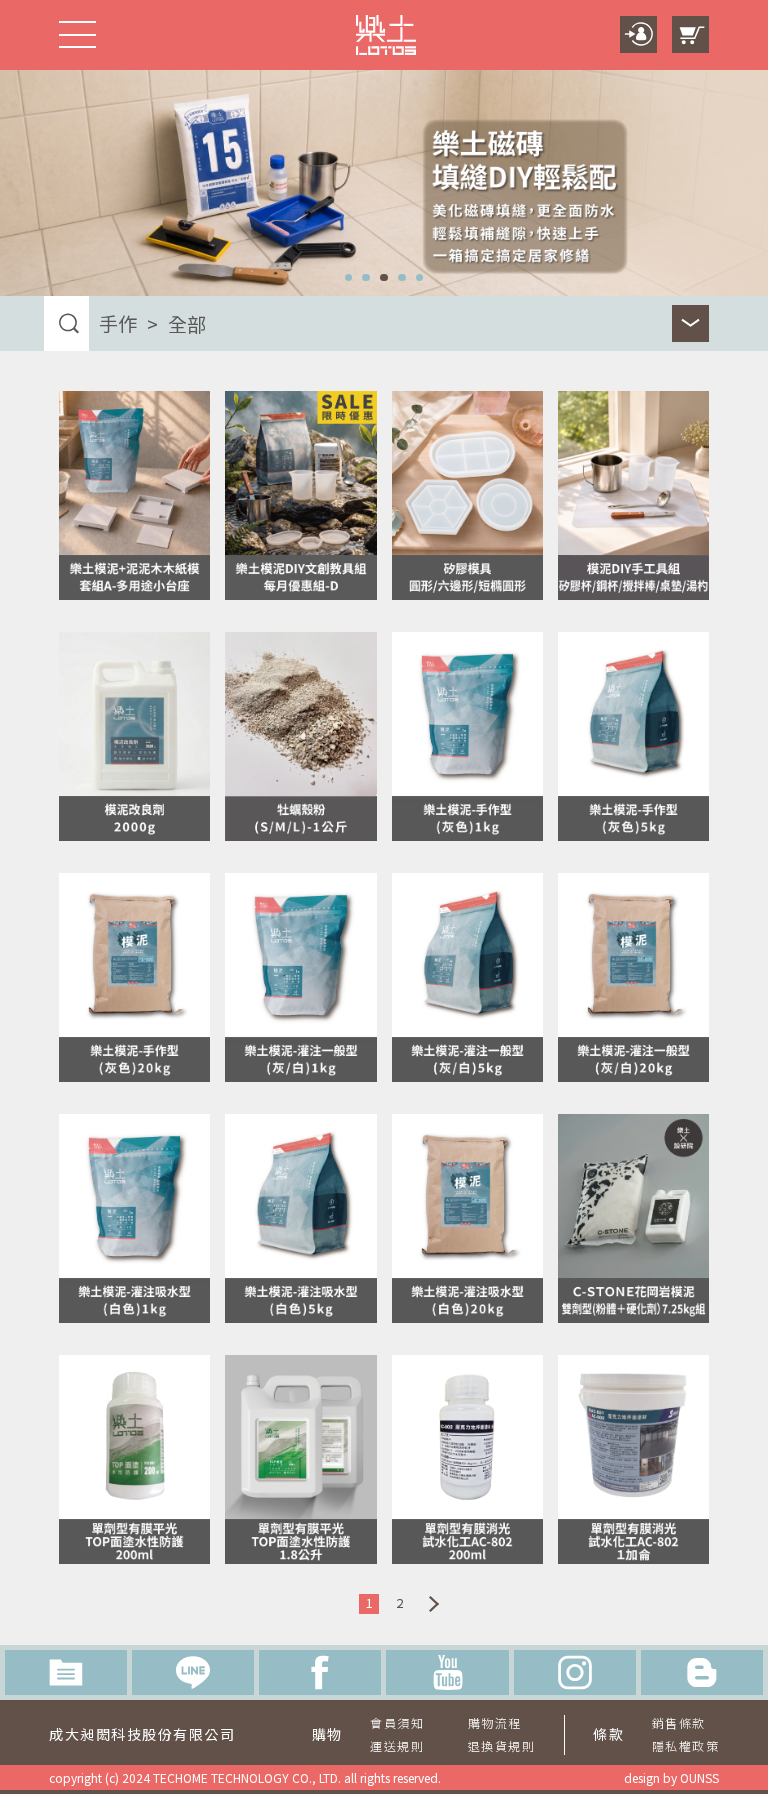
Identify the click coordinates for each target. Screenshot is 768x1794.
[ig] (575, 1672)
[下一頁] (434, 1604)
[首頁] (386, 35)
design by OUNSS (671, 1777)
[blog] (702, 1672)
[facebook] (320, 1672)
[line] (193, 1672)
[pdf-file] (66, 1672)
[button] (349, 278)
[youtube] (447, 1672)
